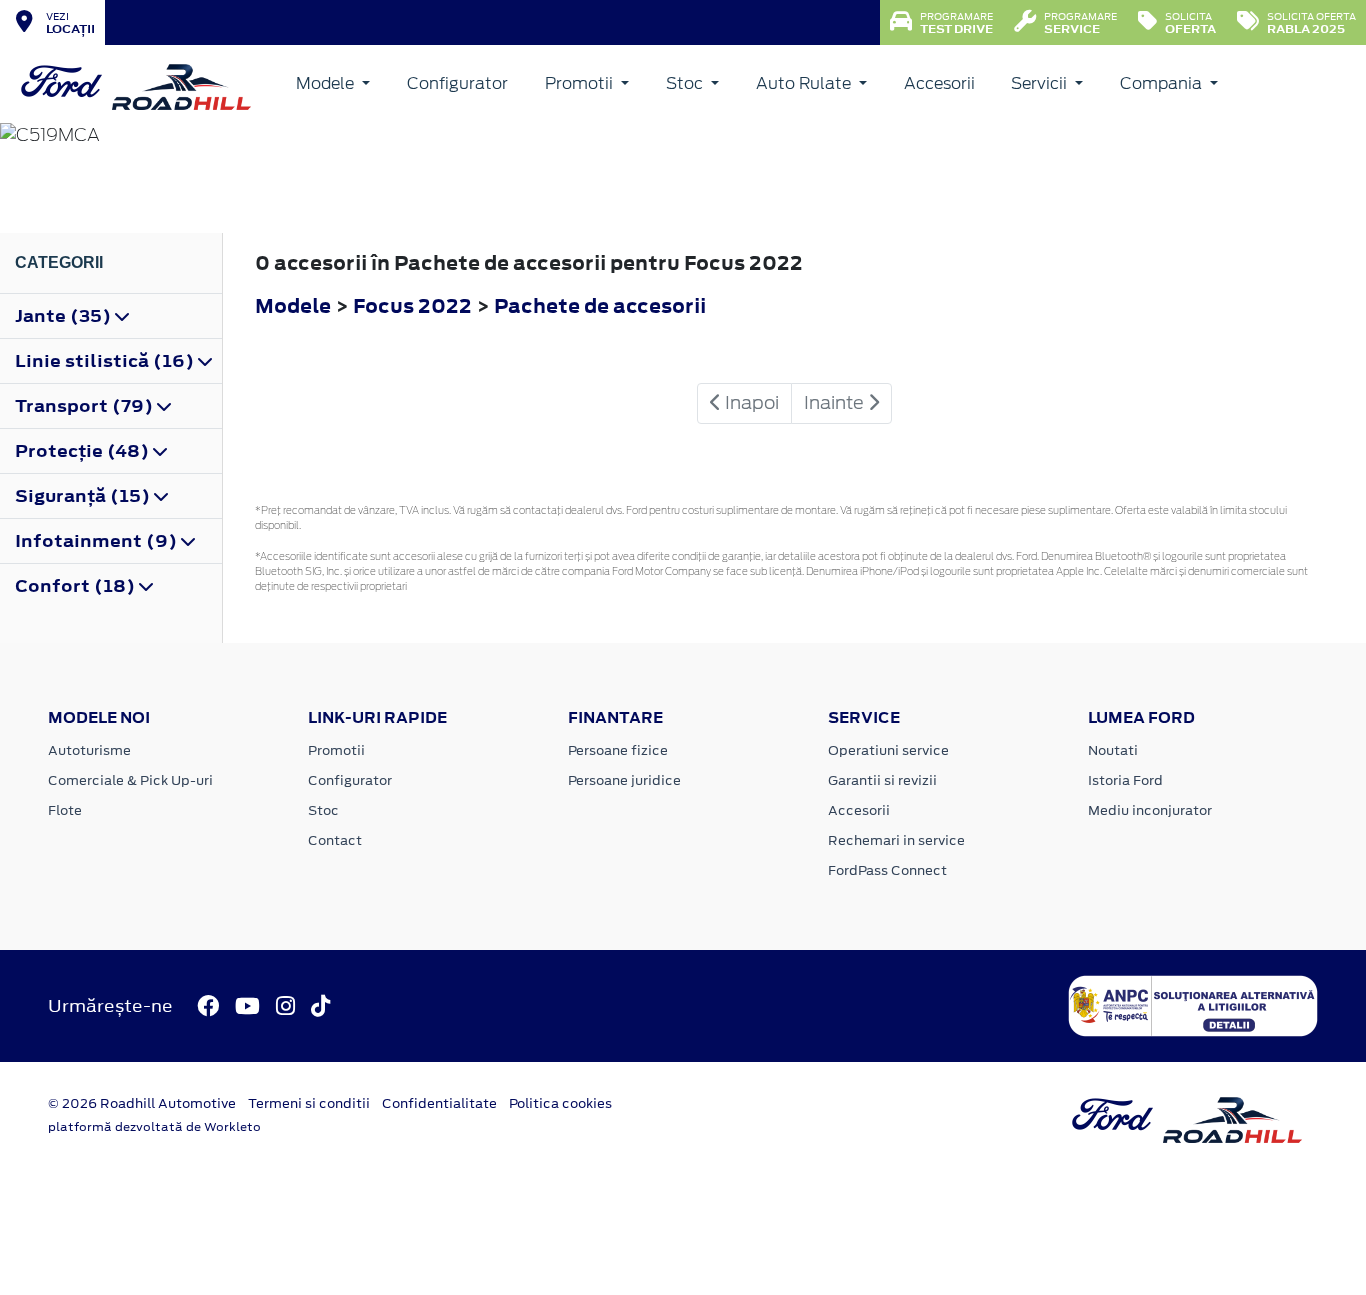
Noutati (1113, 750)
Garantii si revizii (882, 780)
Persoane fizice (618, 750)
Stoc (686, 83)
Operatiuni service (888, 750)
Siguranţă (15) (84, 496)
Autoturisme (89, 750)
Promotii (581, 83)
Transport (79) (86, 406)
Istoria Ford (1125, 780)
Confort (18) (77, 586)
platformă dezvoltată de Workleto (154, 1127)
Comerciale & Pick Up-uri (130, 780)
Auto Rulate (805, 83)
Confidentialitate (439, 1103)
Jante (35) (65, 316)
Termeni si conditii (309, 1103)
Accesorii (939, 83)
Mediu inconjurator (1150, 810)
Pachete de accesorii (600, 305)
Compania (1163, 83)
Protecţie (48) (84, 451)
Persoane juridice (624, 780)
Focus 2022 (412, 305)
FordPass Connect (887, 870)
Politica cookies (560, 1103)
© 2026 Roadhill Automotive (142, 1103)
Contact (335, 840)
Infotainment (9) (98, 541)
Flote (65, 810)
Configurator (457, 83)
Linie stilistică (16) (106, 361)
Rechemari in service (896, 840)
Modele (327, 83)
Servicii (1041, 83)
